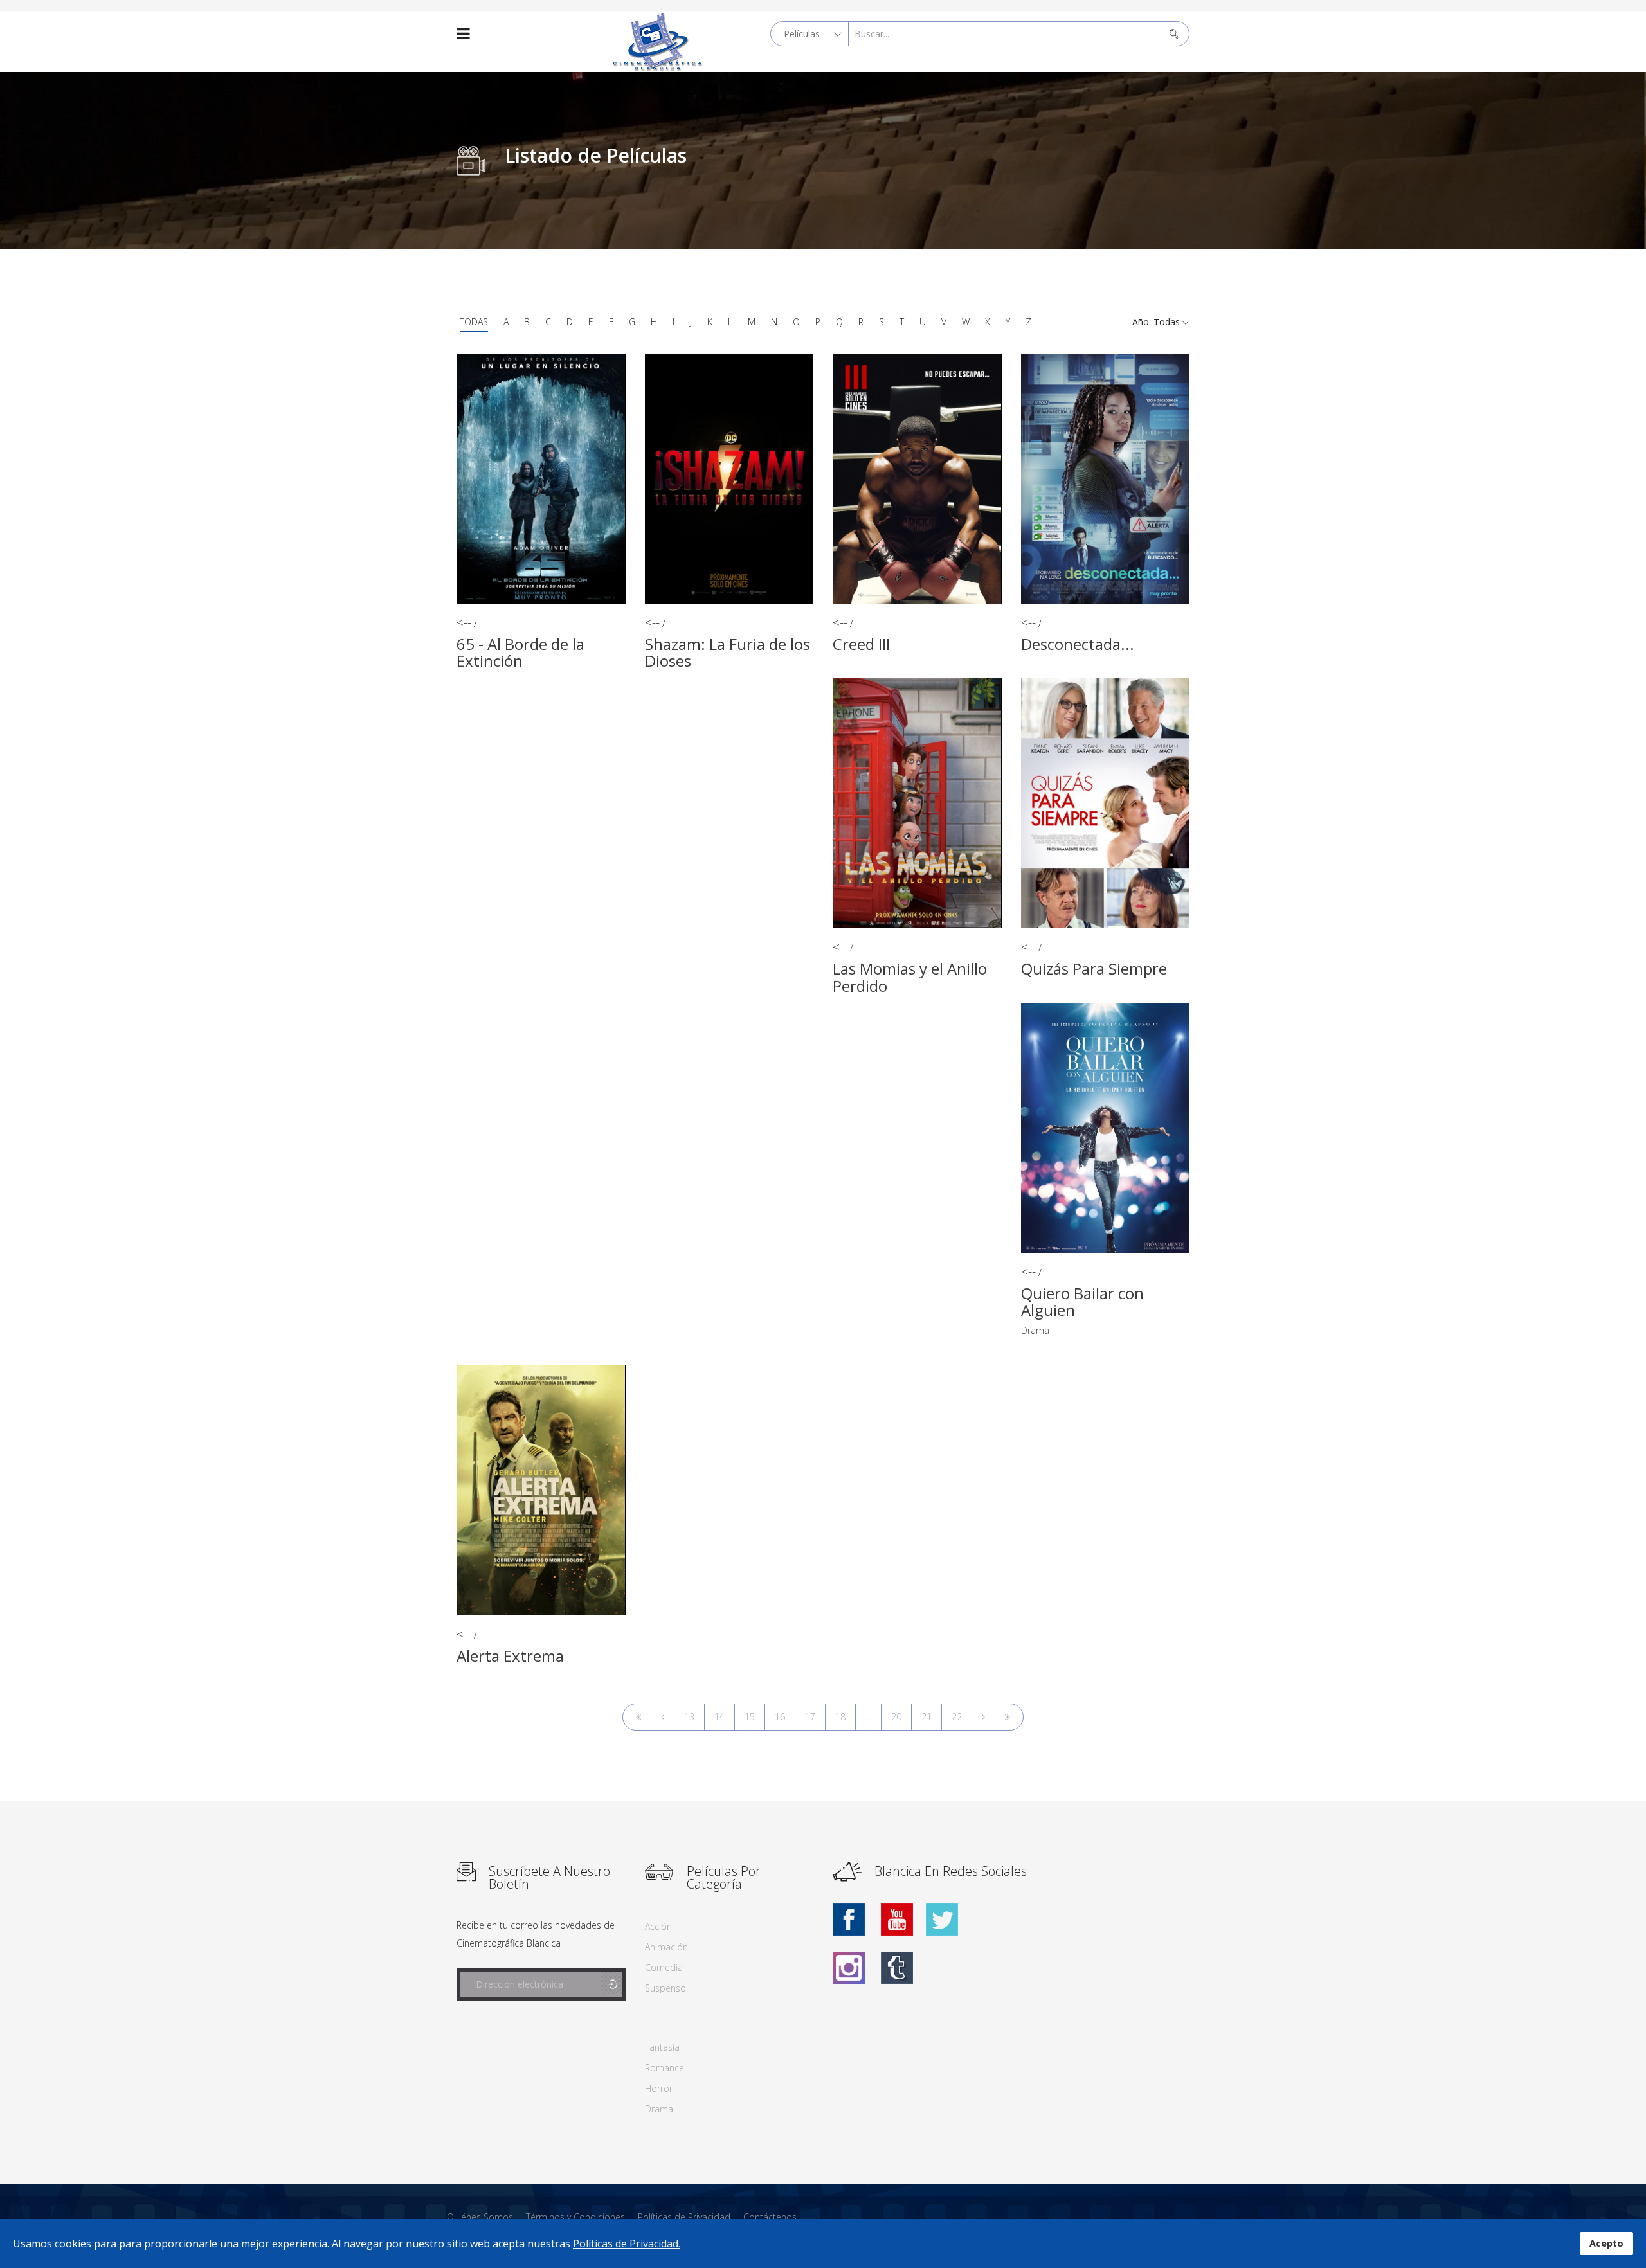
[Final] (1009, 1717)
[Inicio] (637, 1717)
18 (840, 1717)
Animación (666, 1947)
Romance (665, 2068)
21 (927, 1717)
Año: (1143, 322)
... (868, 1717)
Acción (658, 1926)
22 (957, 1717)
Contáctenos (770, 2217)
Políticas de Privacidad (684, 2217)
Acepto (1606, 2243)
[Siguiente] (983, 1717)
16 (780, 1717)
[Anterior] (663, 1717)
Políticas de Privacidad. (627, 2244)
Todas (474, 322)
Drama (1035, 1330)
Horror (659, 2088)
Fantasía (662, 2047)
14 (719, 1717)
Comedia (664, 1967)
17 (810, 1717)
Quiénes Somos (480, 2217)
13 (689, 1717)
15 (750, 1717)
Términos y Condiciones (575, 2217)
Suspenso (665, 1988)
